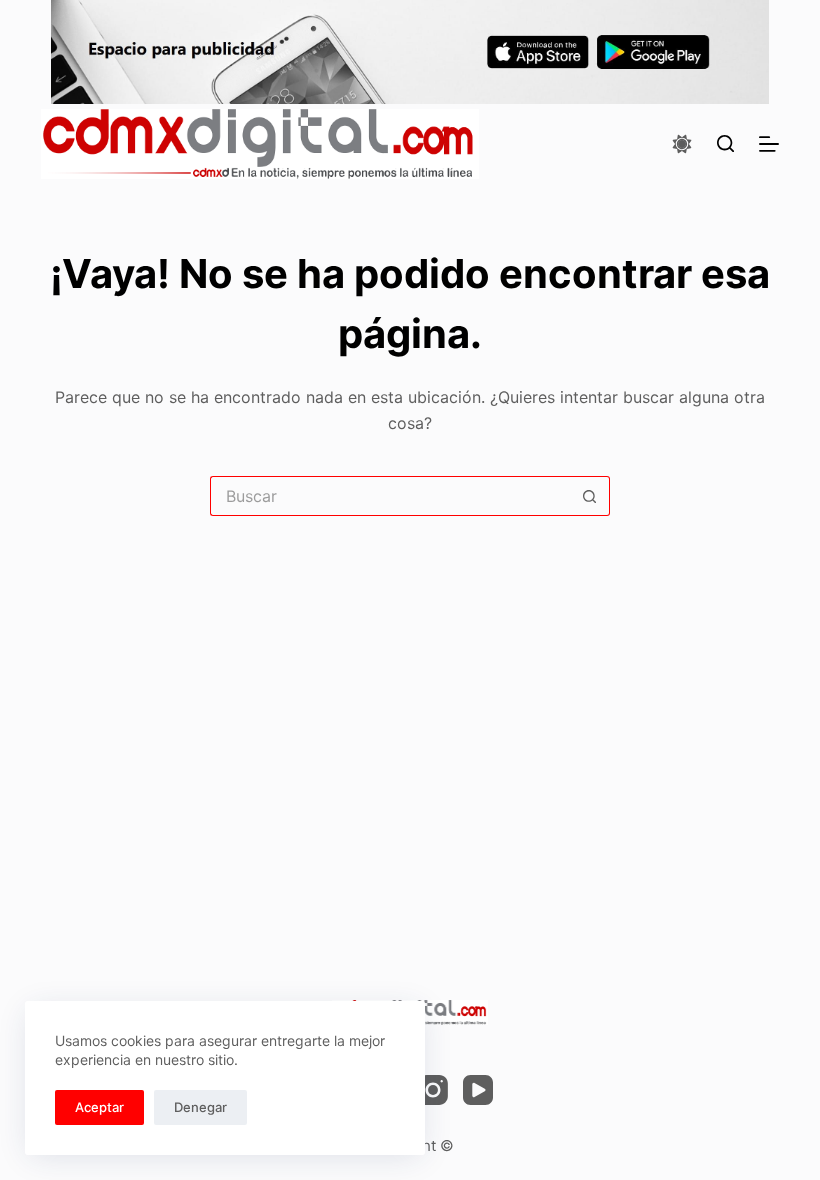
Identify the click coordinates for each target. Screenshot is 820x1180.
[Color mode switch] (682, 144)
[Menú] (769, 144)
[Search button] (590, 496)
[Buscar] (725, 143)
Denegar (200, 1107)
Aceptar (99, 1107)
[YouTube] (478, 1090)
